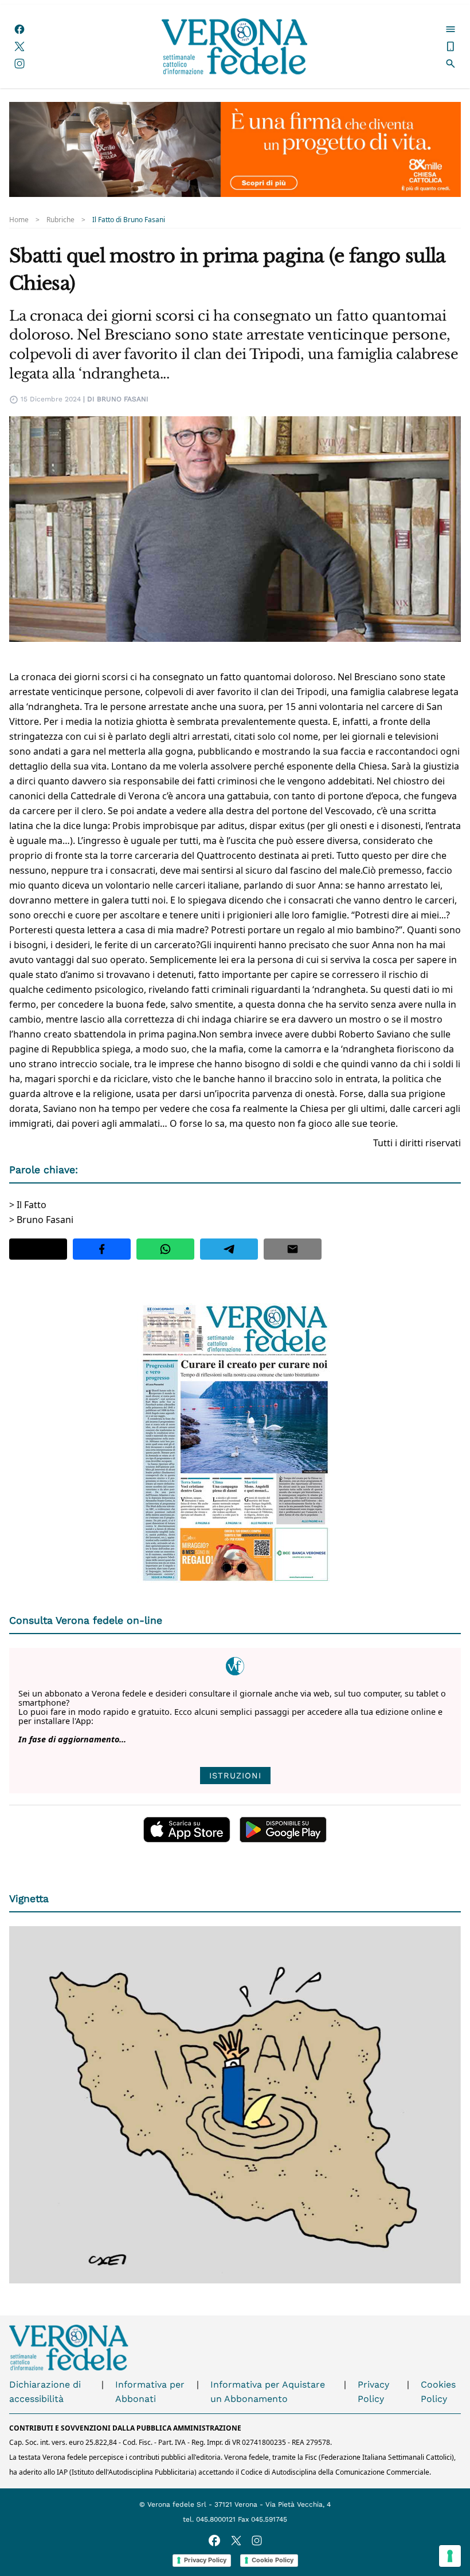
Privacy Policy (373, 2392)
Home (19, 220)
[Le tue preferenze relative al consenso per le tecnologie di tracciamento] (450, 2556)
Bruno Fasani (123, 399)
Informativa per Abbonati (150, 2392)
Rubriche (60, 220)
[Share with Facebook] (102, 1249)
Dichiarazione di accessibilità (45, 2392)
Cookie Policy (273, 2560)
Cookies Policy (438, 2392)
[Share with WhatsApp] (165, 1249)
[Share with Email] (293, 1249)
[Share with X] (38, 1249)
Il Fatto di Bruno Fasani (129, 220)
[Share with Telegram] (229, 1249)
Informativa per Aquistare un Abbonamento (268, 2392)
